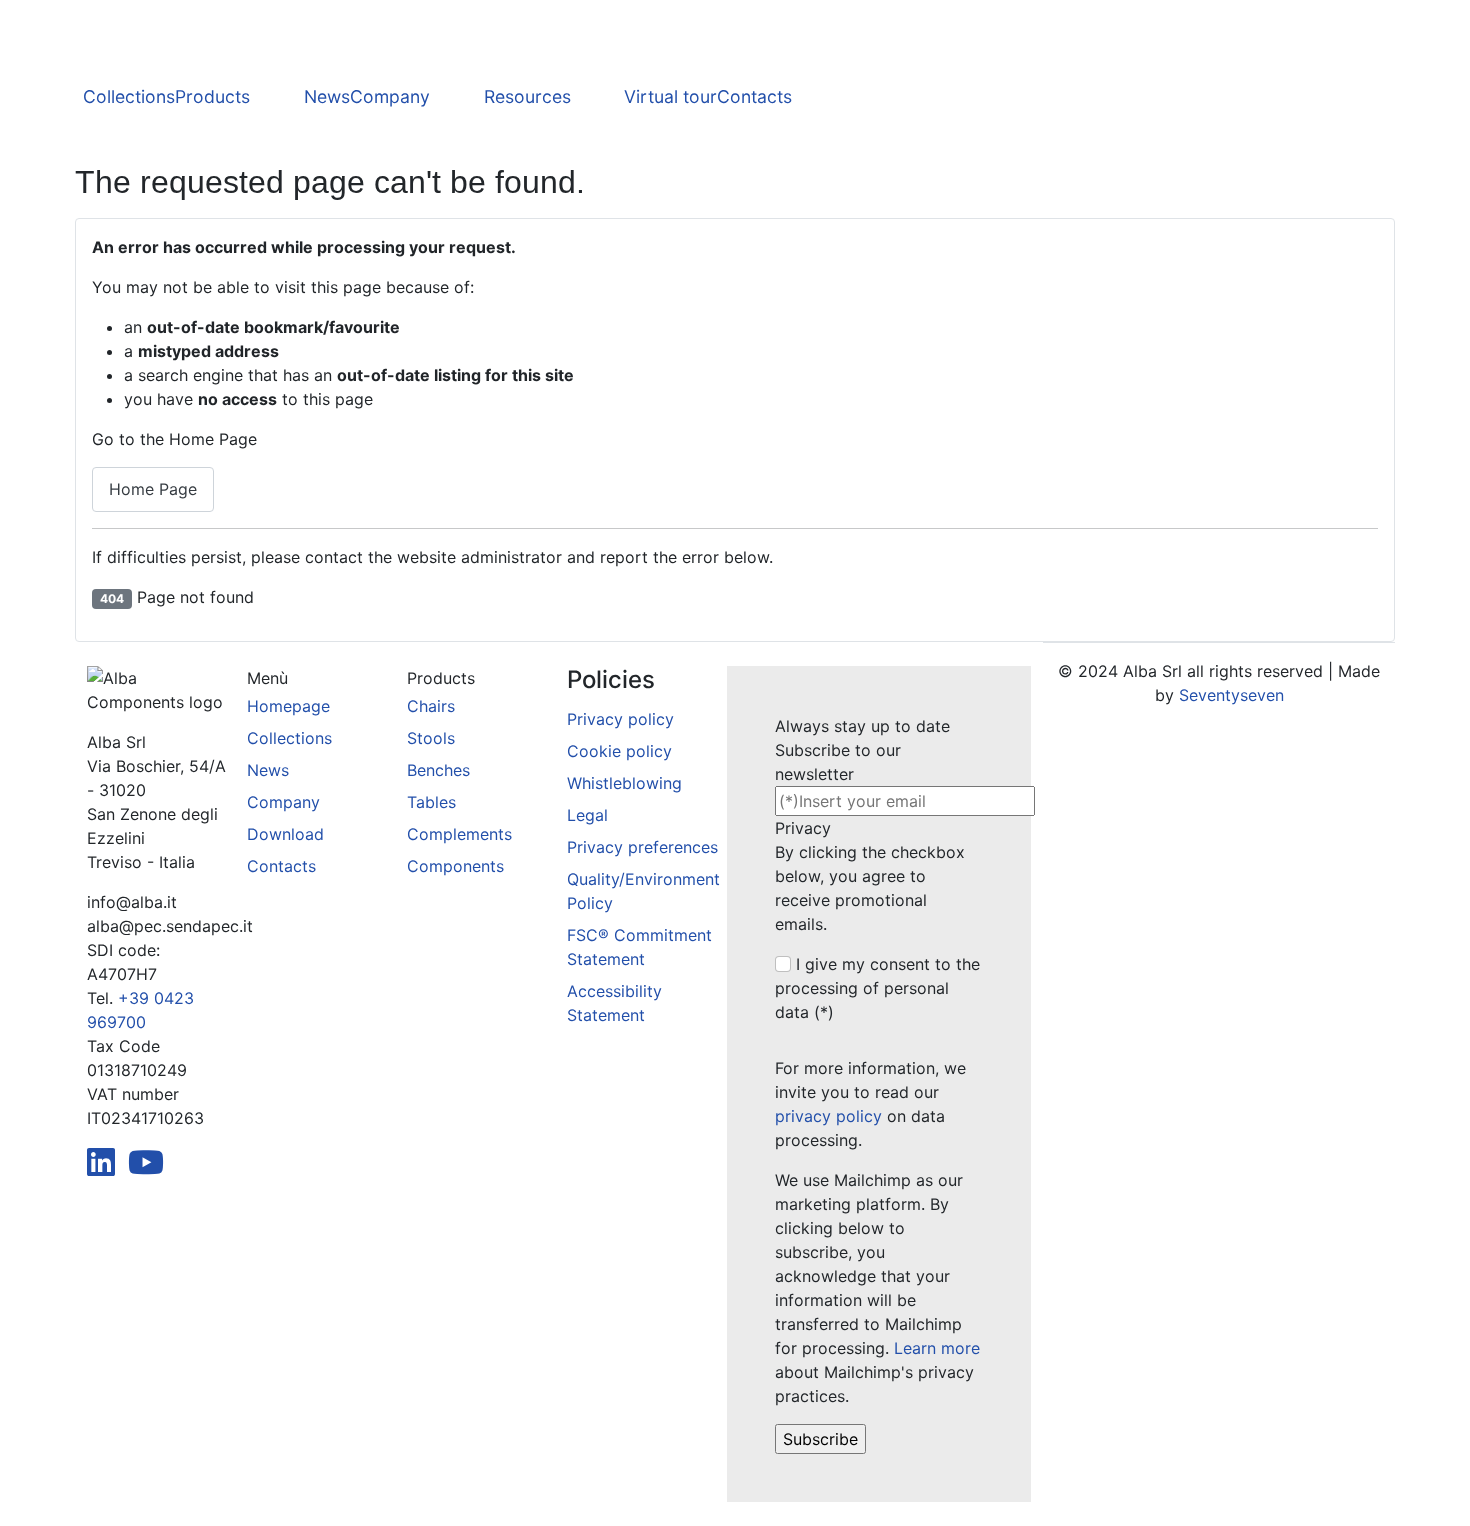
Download (285, 834)
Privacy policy (620, 719)
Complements (459, 834)
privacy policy (828, 1116)
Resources (527, 96)
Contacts (754, 96)
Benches (438, 770)
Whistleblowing (624, 783)
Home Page (153, 489)
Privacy (803, 828)
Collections (129, 96)
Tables (431, 802)
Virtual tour (670, 96)
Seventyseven (1231, 695)
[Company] (457, 98)
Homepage (288, 706)
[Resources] (598, 98)
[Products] (277, 98)
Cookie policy (619, 751)
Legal (587, 815)
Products (212, 96)
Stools (431, 738)
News (327, 96)
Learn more (937, 1348)
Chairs (431, 706)
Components (455, 866)
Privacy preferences (642, 847)
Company (390, 96)
